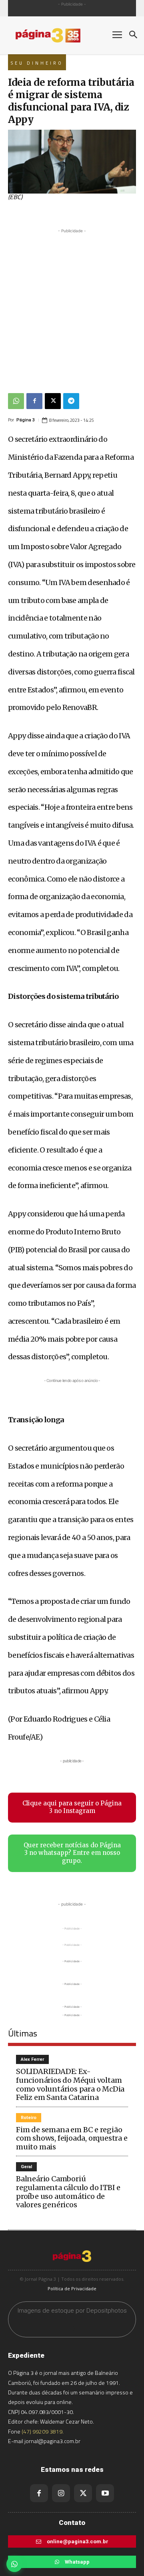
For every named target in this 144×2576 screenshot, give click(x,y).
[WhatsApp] (16, 401)
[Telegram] (71, 401)
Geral (26, 2167)
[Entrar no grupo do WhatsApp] (14, 2564)
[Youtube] (105, 2493)
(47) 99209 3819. (43, 2431)
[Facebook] (34, 401)
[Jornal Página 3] (56, 35)
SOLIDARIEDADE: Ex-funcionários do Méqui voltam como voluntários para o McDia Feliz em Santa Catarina (70, 2084)
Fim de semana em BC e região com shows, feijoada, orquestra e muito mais (72, 2138)
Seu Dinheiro (37, 63)
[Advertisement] (72, 307)
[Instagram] (61, 2493)
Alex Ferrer (32, 2059)
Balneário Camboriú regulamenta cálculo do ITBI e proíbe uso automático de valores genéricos (68, 2192)
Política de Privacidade (72, 2288)
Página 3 (26, 420)
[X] (53, 401)
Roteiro (29, 2118)
